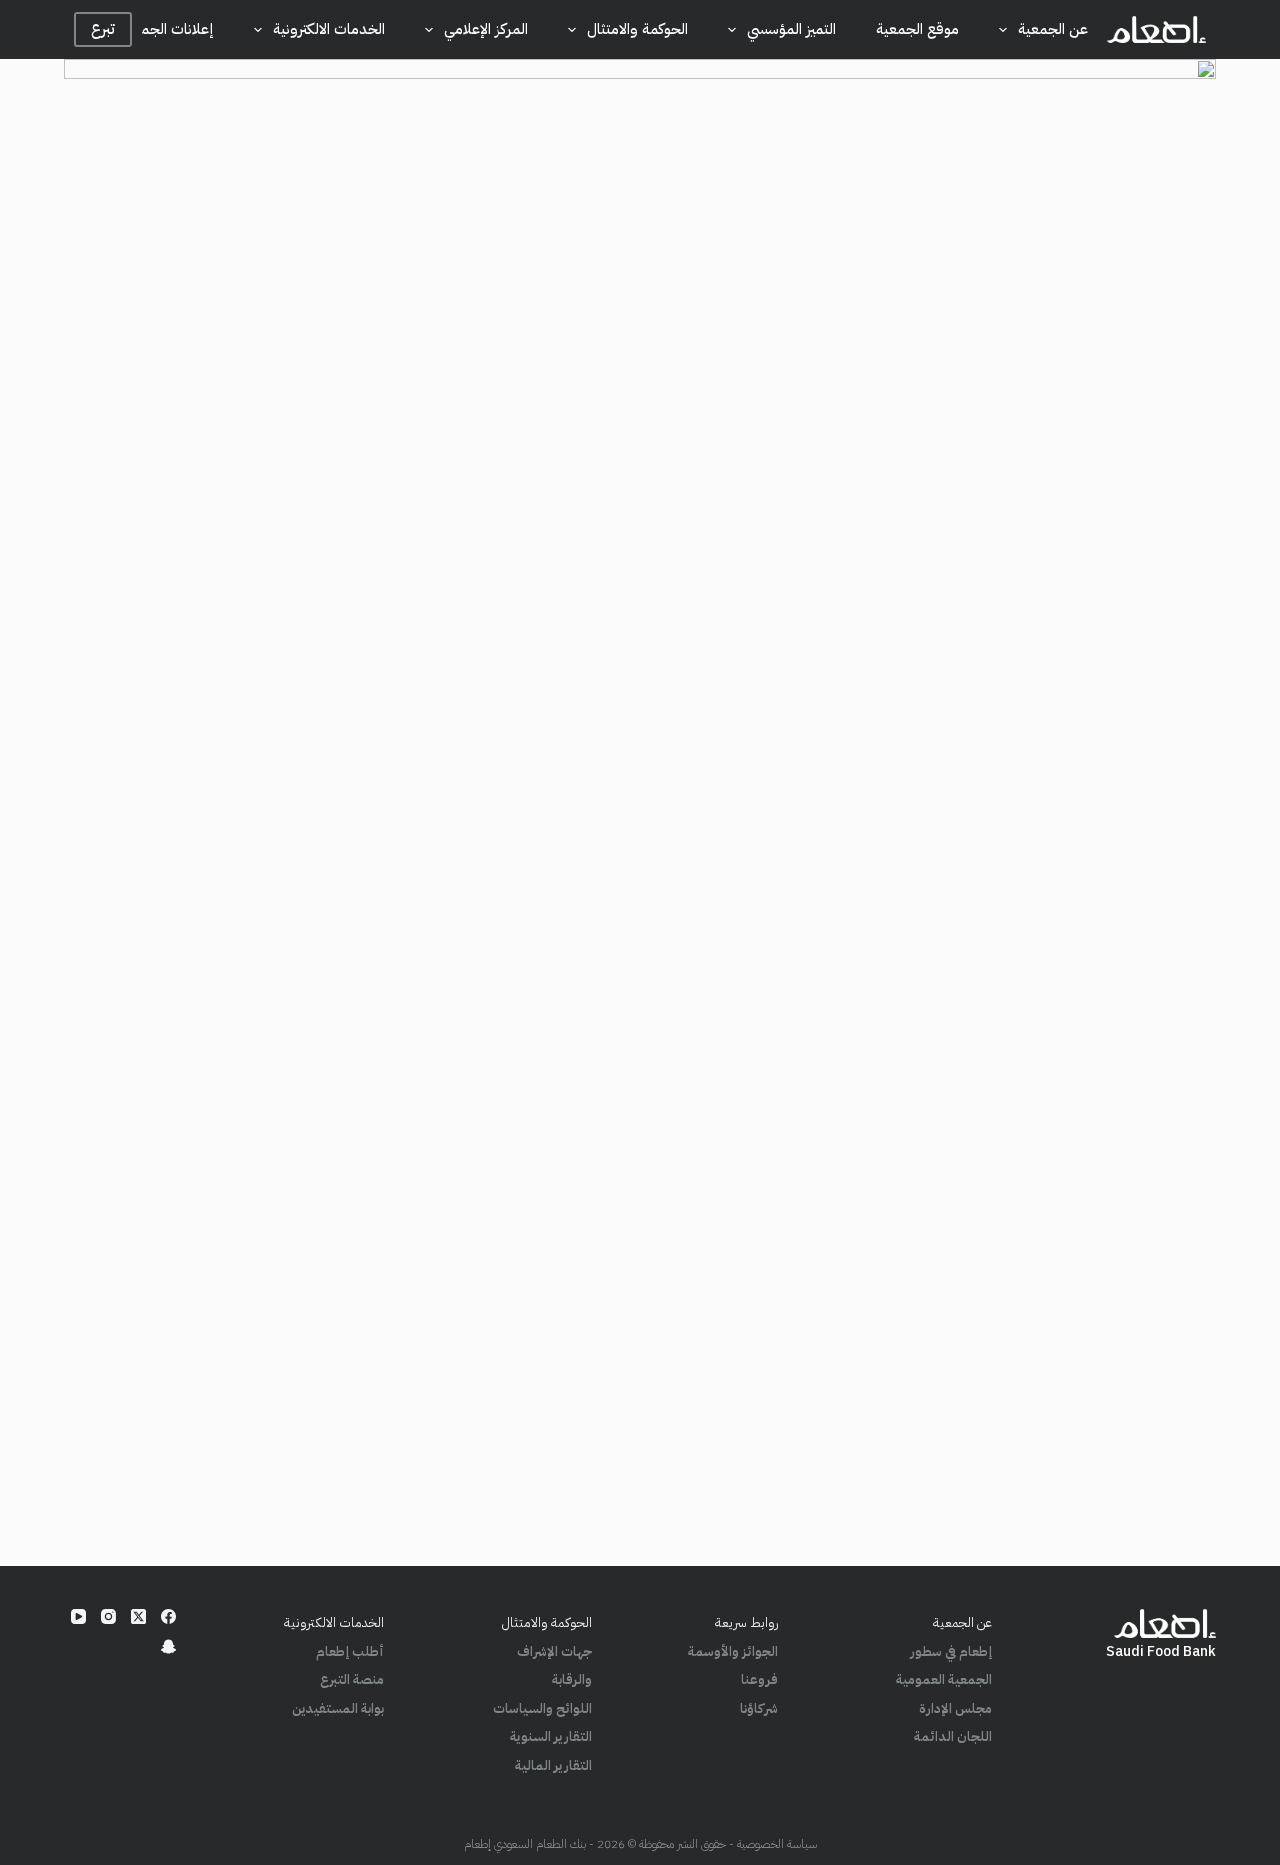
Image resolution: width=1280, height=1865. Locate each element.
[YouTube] (78, 1616)
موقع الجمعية (917, 29)
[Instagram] (108, 1616)
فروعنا (759, 1679)
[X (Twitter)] (138, 1616)
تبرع (103, 29)
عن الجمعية (1053, 29)
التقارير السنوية (551, 1736)
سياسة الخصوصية (777, 1844)
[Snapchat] (168, 1646)
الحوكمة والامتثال (637, 29)
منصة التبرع (352, 1679)
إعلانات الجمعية (167, 29)
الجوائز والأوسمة (733, 1651)
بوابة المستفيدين (338, 1708)
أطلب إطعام (350, 1651)
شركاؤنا (759, 1708)
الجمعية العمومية (944, 1679)
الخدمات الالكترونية (329, 29)
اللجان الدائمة (953, 1736)
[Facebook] (168, 1616)
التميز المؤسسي (791, 29)
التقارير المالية (553, 1765)
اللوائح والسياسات (542, 1708)
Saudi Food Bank (1161, 1651)
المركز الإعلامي (486, 29)
